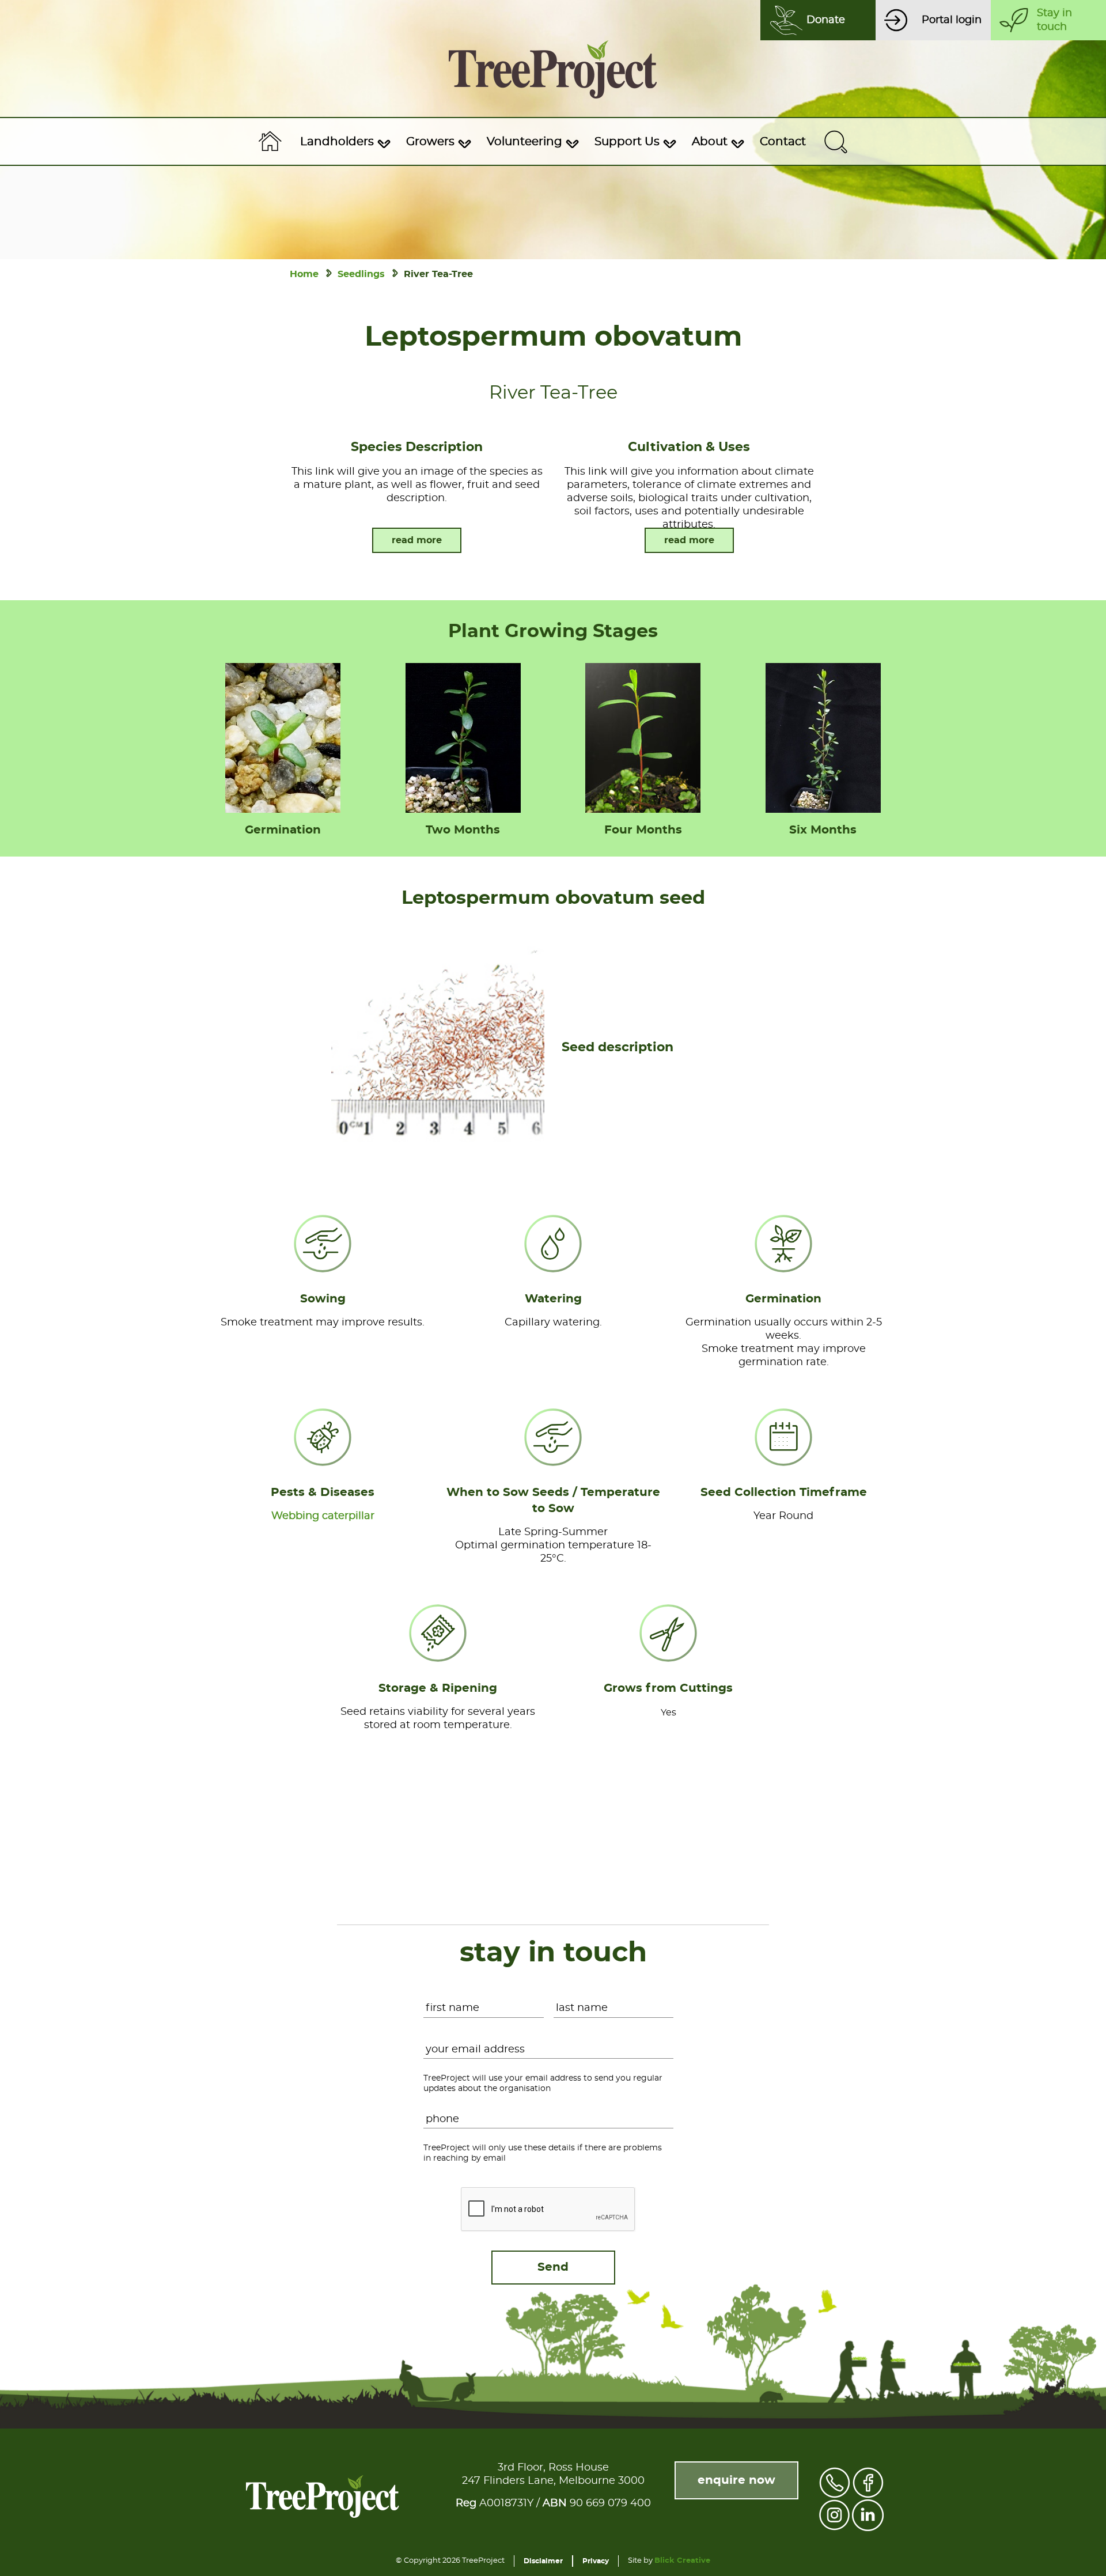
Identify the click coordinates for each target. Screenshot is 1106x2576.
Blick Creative (682, 2561)
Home (304, 274)
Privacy (596, 2561)
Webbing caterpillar (323, 1516)
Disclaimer (543, 2561)
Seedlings (361, 274)
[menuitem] (344, 142)
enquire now (736, 2480)
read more (417, 540)
